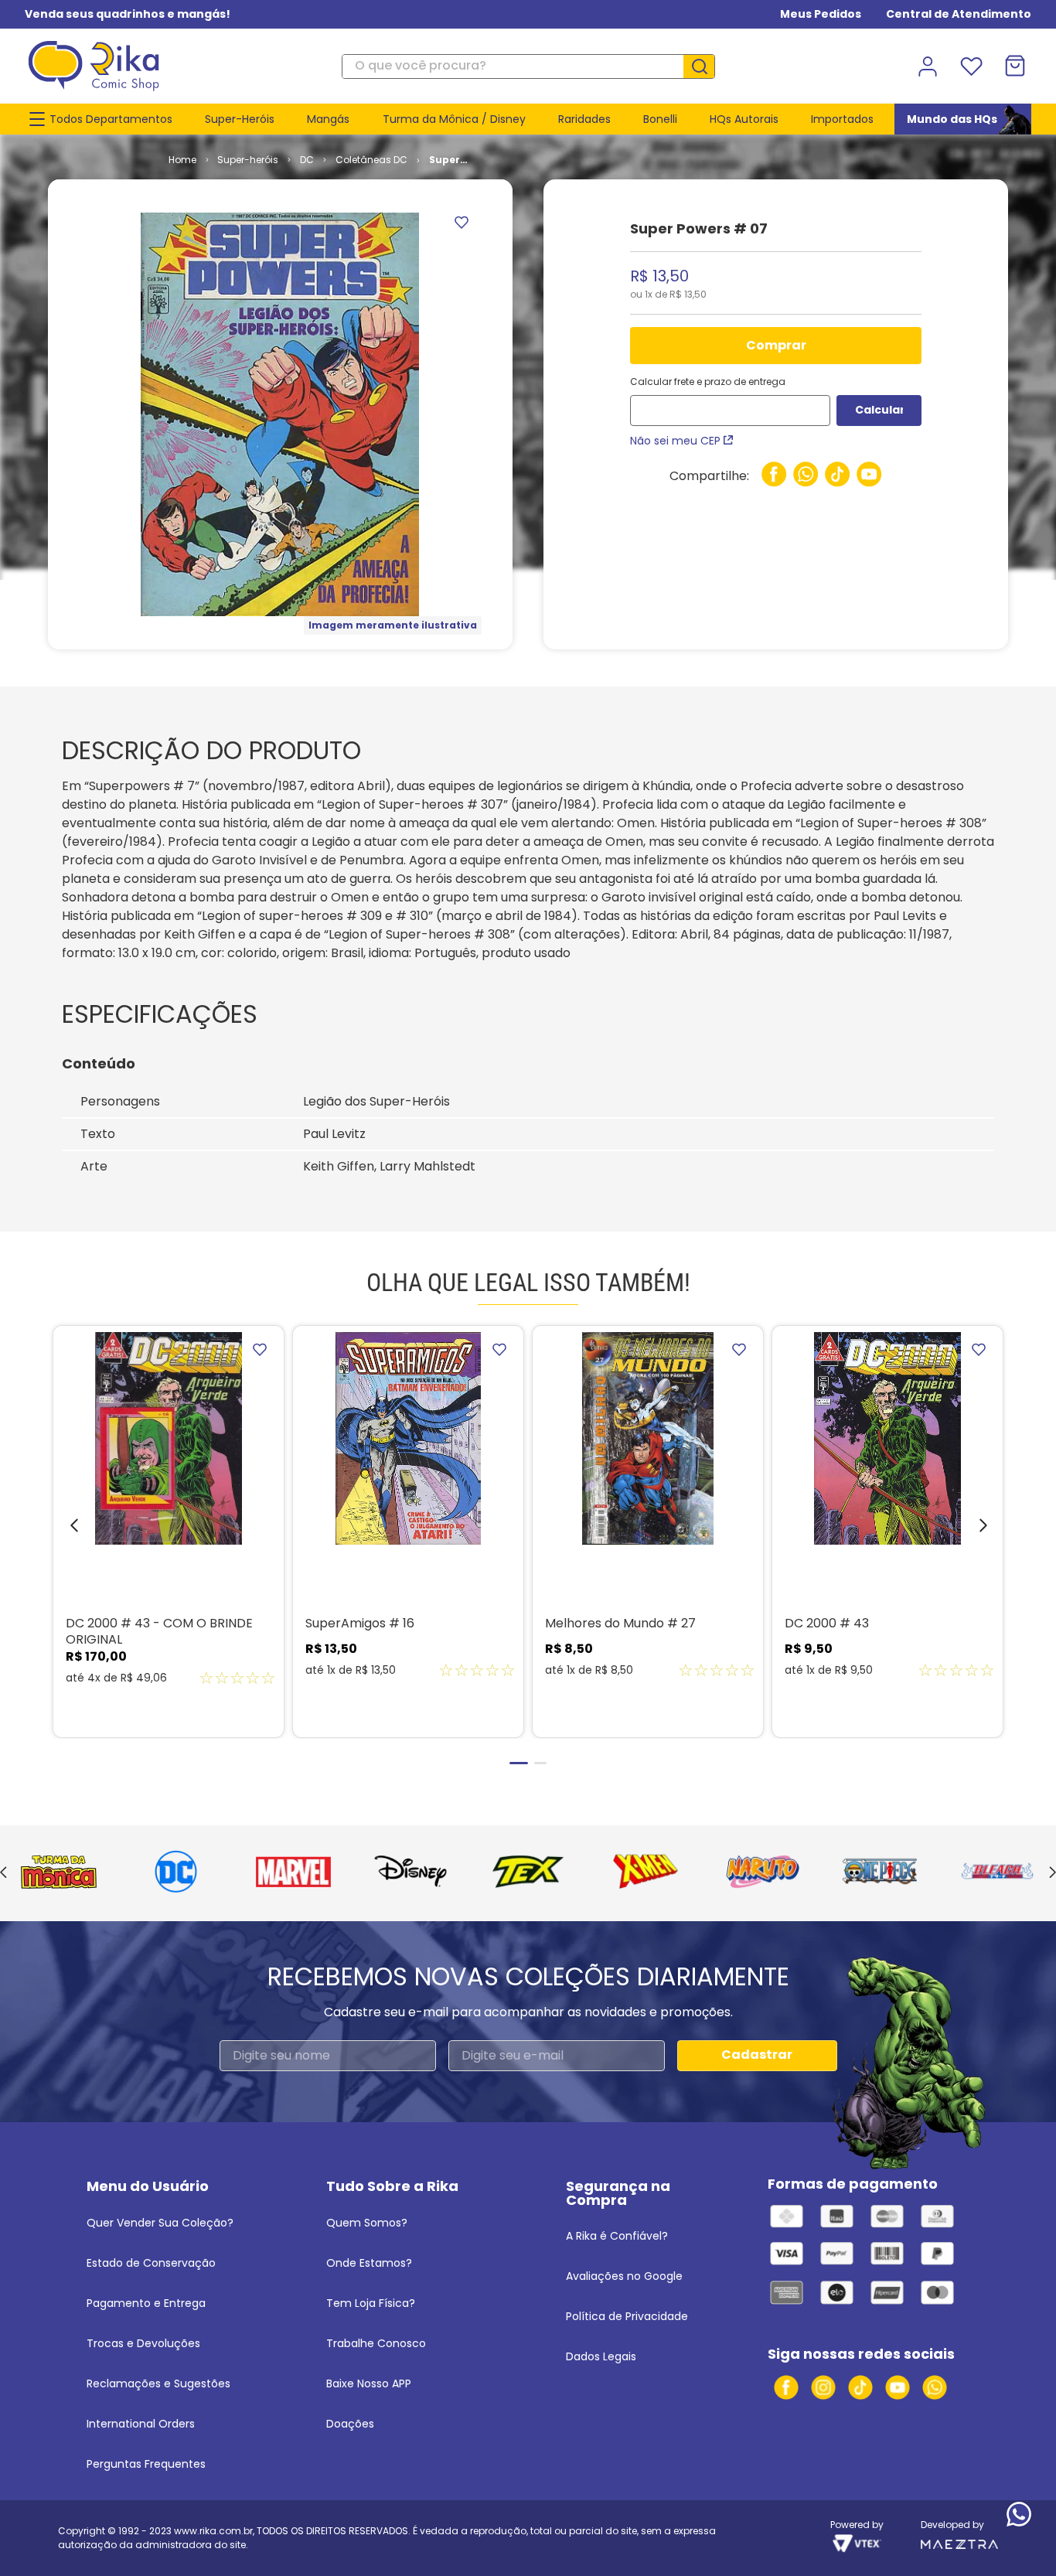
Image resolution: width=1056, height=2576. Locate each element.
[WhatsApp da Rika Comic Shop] (935, 2387)
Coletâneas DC (371, 160)
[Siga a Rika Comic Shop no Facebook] (786, 2387)
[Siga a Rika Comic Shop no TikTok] (860, 2387)
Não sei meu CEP (675, 441)
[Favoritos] (971, 66)
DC (307, 160)
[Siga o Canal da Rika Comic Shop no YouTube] (898, 2387)
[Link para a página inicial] (182, 160)
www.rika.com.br (213, 2531)
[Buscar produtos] (705, 66)
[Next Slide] (1053, 1873)
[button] (63, 1529)
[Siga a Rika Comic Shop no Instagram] (823, 2387)
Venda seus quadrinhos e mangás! (128, 14)
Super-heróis (248, 160)
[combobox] (528, 66)
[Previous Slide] (3, 1873)
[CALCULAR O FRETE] (879, 411)
